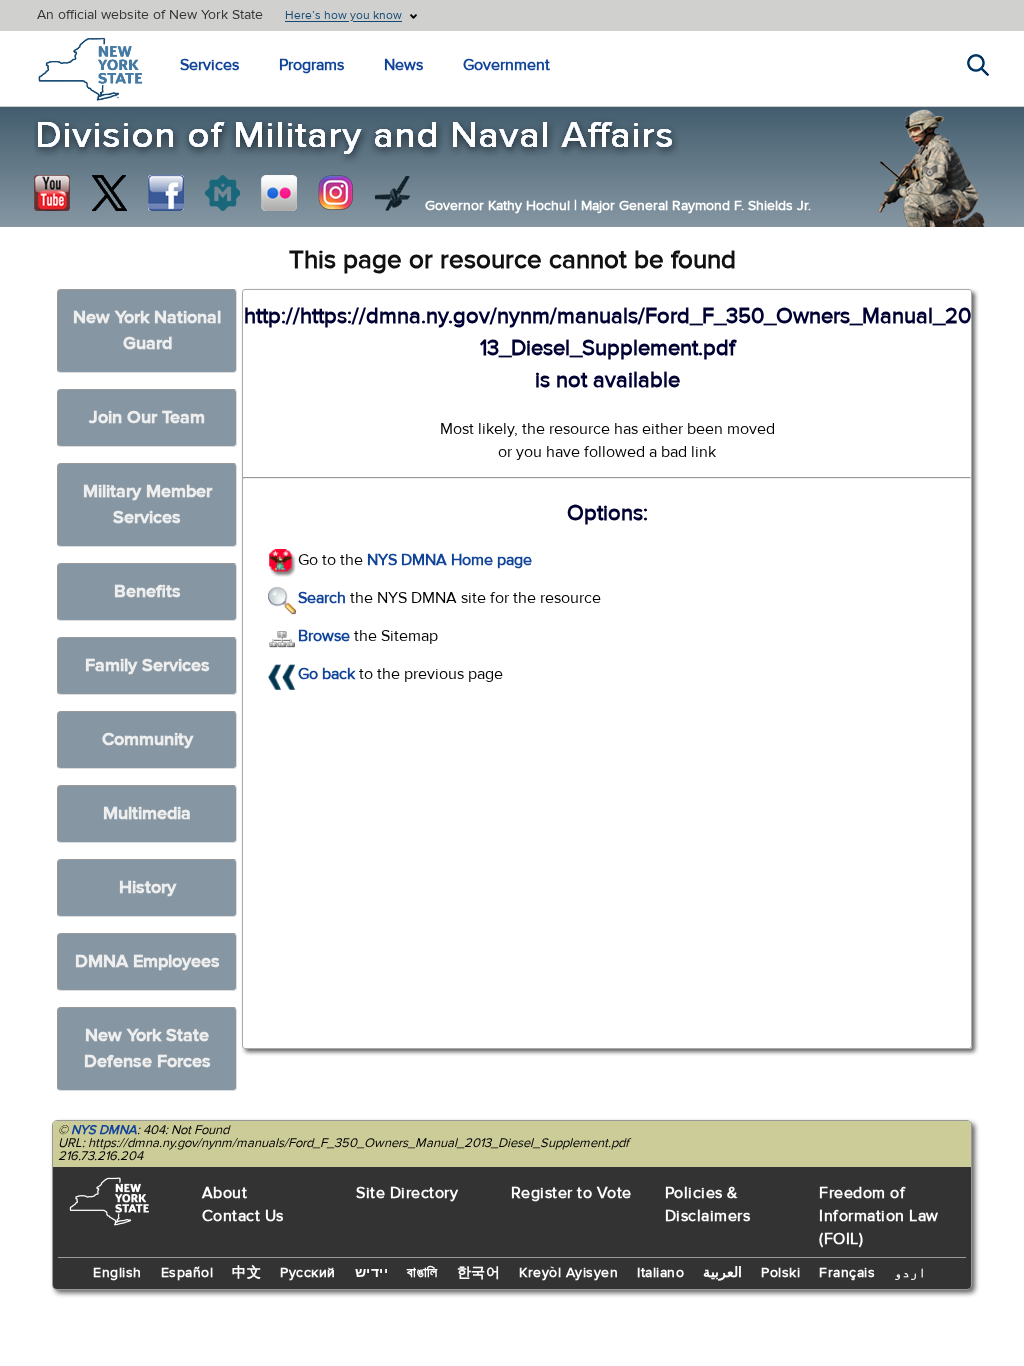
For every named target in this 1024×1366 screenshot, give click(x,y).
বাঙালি (422, 1273)
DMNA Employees (147, 961)
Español (187, 1273)
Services (209, 65)
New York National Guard (147, 330)
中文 (246, 1273)
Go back (326, 674)
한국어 (479, 1273)
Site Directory (407, 1193)
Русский (308, 1273)
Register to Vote (571, 1193)
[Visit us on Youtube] (52, 193)
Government (506, 65)
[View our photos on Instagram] (336, 193)
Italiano (660, 1273)
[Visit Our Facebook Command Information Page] (166, 193)
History (147, 887)
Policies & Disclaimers (708, 1204)
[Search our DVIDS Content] (393, 193)
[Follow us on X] (109, 193)
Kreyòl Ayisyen (568, 1273)
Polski (780, 1273)
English (117, 1273)
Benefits (147, 591)
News (403, 65)
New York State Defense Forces (147, 1048)
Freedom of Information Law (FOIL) (879, 1216)
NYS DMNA (104, 1130)
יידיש (372, 1273)
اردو (910, 1273)
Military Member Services (147, 504)
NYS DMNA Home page (449, 560)
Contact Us (243, 1216)
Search (322, 598)
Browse (324, 636)
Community (147, 739)
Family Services (147, 665)
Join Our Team (147, 417)
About (225, 1193)
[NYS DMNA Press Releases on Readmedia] (222, 193)
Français (847, 1273)
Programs (311, 65)
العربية (722, 1273)
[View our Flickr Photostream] (279, 193)
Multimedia (147, 813)
